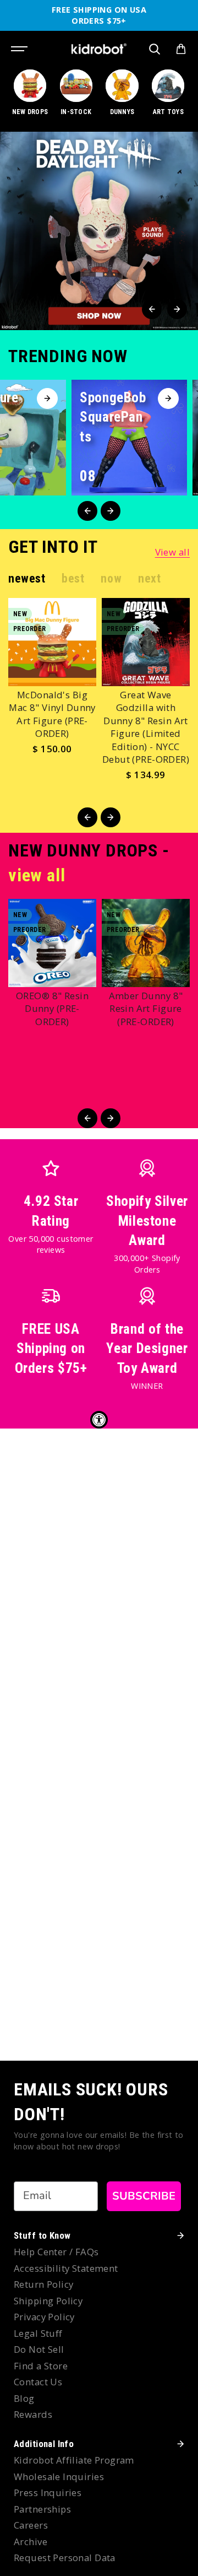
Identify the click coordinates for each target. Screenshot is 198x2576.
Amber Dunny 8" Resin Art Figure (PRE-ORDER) (146, 1009)
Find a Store (41, 2366)
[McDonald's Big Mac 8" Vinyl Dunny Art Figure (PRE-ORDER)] (52, 642)
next (149, 578)
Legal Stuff (38, 2333)
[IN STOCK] (76, 98)
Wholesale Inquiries (59, 2477)
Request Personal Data (65, 2558)
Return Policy (43, 2284)
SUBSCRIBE (144, 2196)
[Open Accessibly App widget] (99, 1420)
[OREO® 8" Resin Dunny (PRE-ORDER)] (52, 943)
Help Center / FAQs (56, 2252)
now (111, 578)
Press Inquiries (48, 2493)
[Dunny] (122, 98)
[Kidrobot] (99, 49)
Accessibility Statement (66, 2268)
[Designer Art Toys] (168, 98)
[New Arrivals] (30, 98)
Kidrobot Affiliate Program (74, 2460)
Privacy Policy (44, 2317)
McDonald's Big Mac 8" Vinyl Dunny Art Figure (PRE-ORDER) (52, 714)
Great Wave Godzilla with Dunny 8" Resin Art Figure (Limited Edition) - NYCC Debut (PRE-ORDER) (146, 727)
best (73, 578)
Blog (24, 2398)
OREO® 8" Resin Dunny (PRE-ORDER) (52, 1009)
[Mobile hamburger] (20, 49)
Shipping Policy (48, 2301)
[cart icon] (181, 49)
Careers (31, 2525)
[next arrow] (177, 309)
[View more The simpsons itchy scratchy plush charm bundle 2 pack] (99, 231)
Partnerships (42, 2509)
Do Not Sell (39, 2349)
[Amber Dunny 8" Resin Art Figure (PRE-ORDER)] (146, 943)
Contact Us (38, 2382)
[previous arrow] (152, 309)
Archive (31, 2542)
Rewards (33, 2414)
